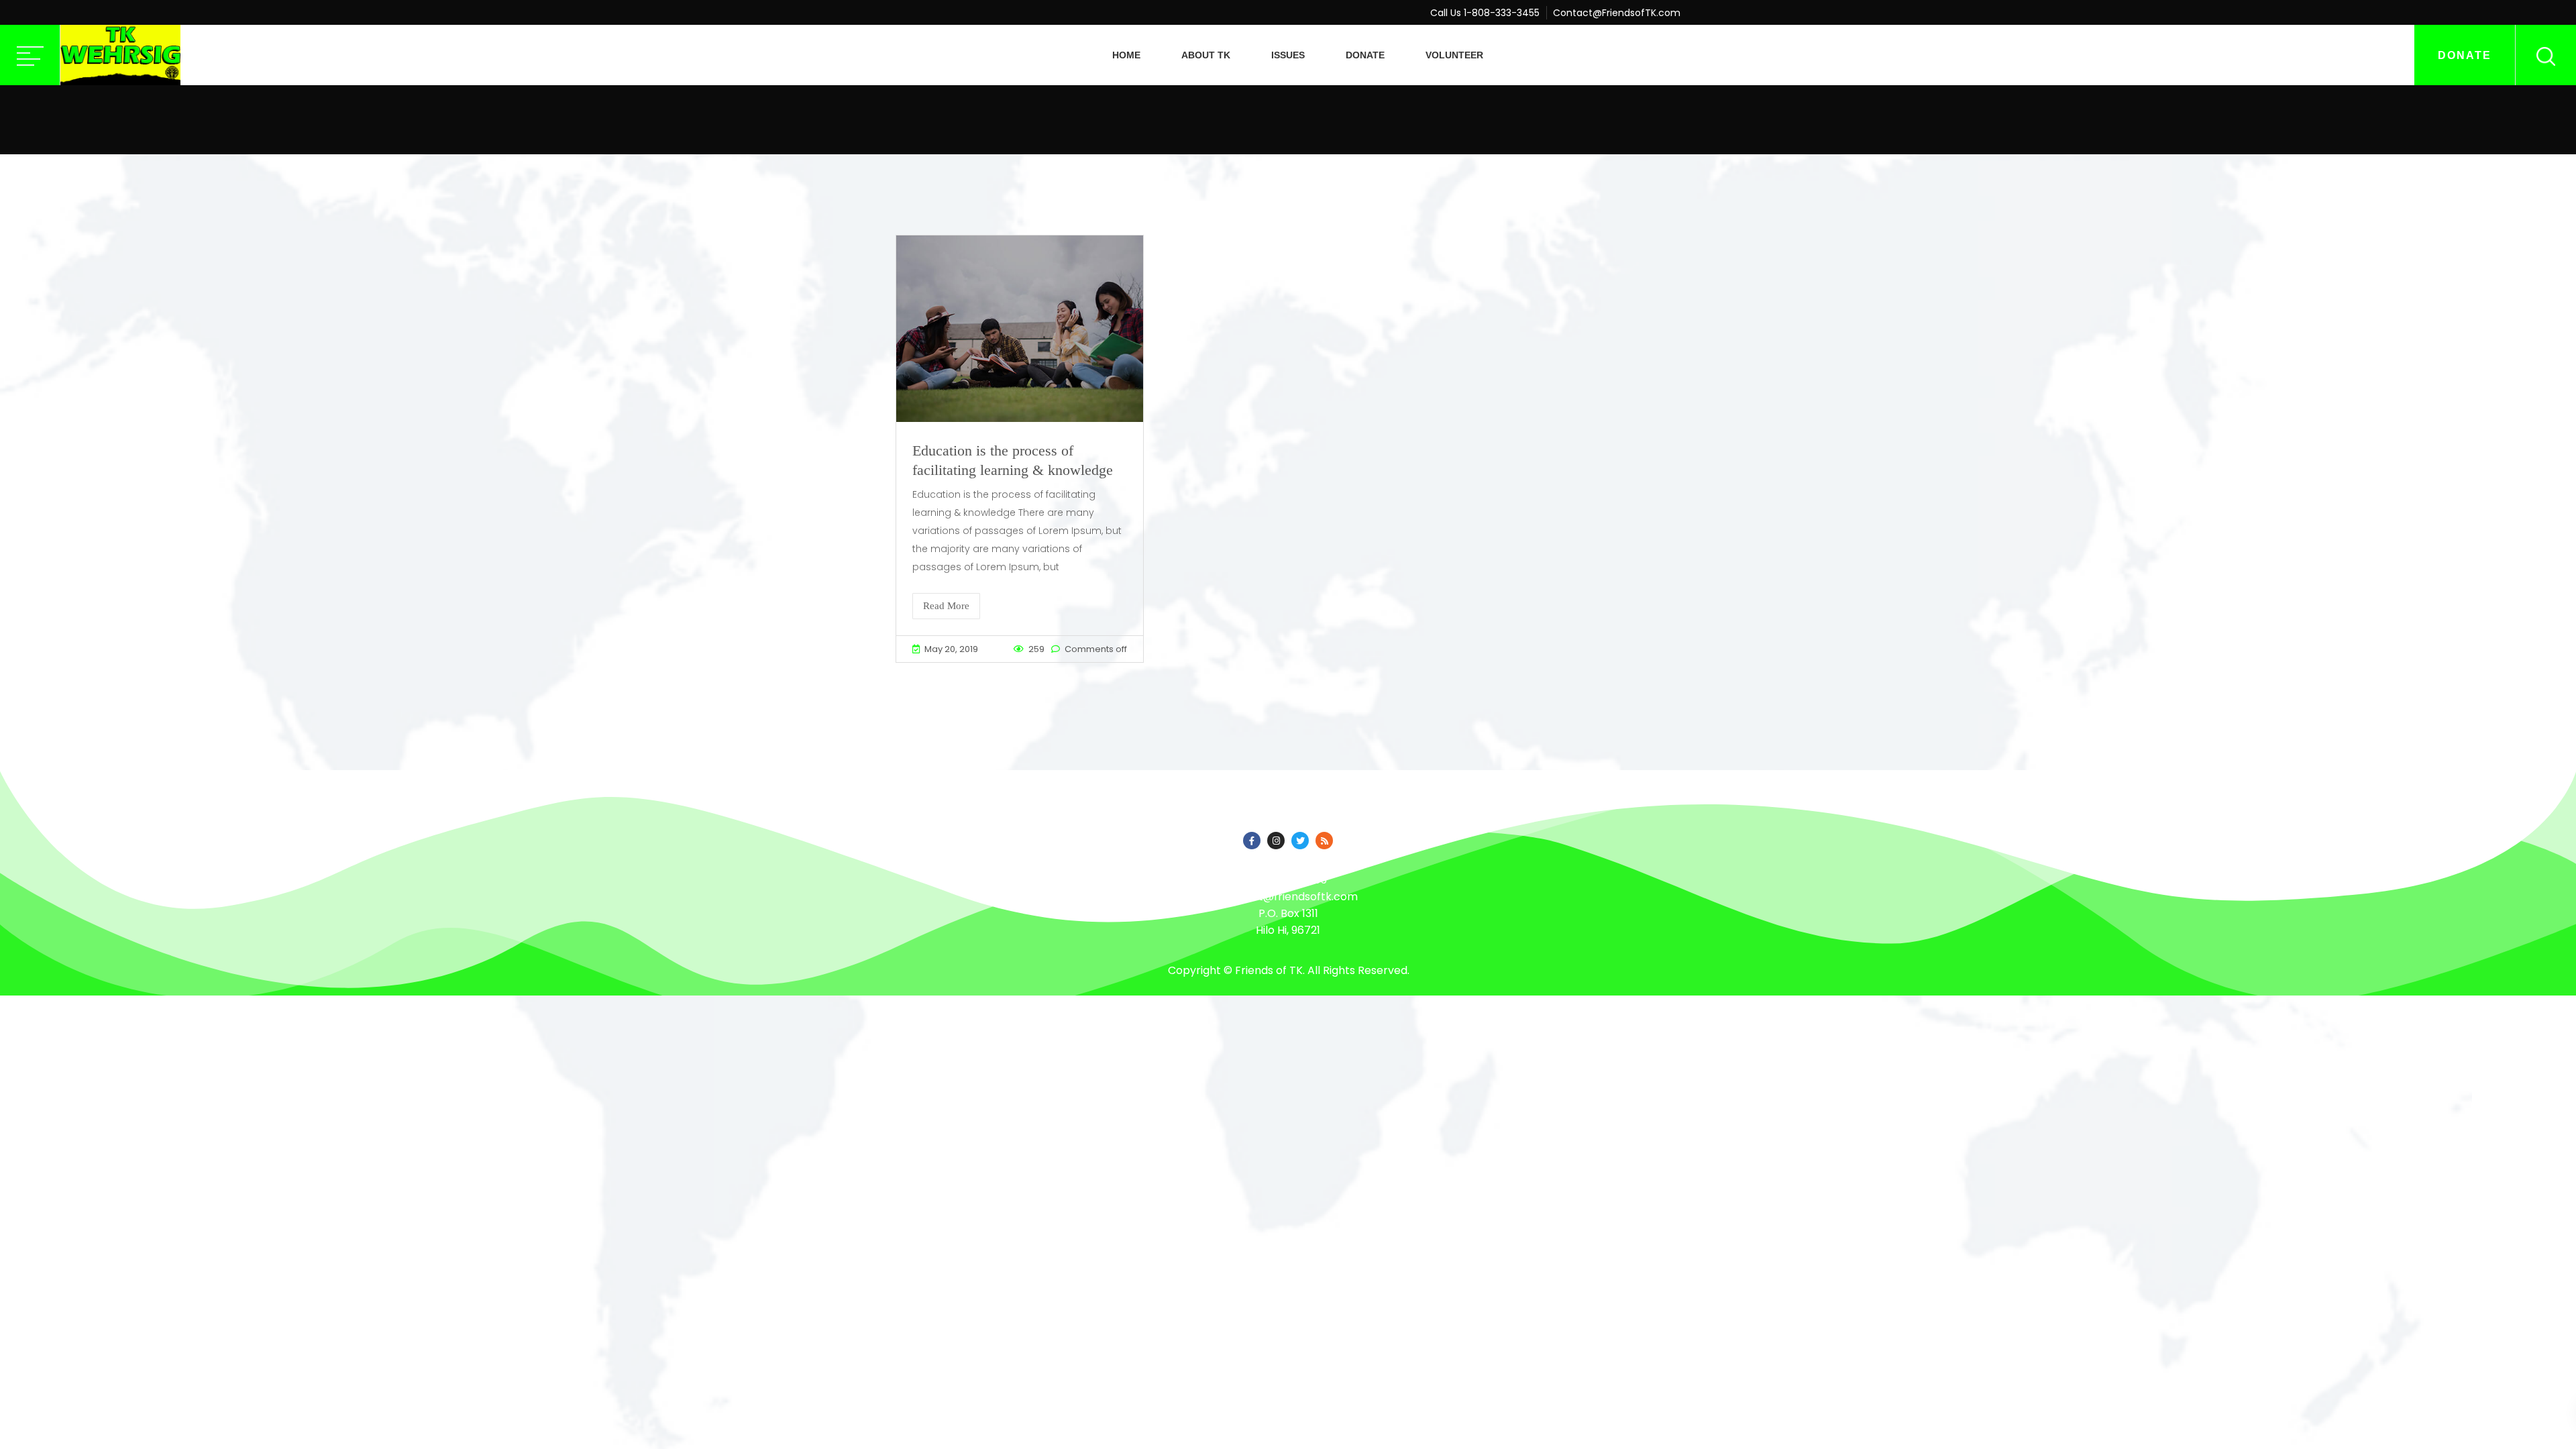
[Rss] (1324, 841)
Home (1126, 55)
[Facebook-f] (1252, 841)
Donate (1365, 55)
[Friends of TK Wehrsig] (120, 55)
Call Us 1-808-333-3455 (1485, 13)
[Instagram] (1276, 841)
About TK (1206, 55)
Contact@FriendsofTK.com (1617, 13)
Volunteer (1454, 55)
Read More (946, 606)
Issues (1288, 55)
